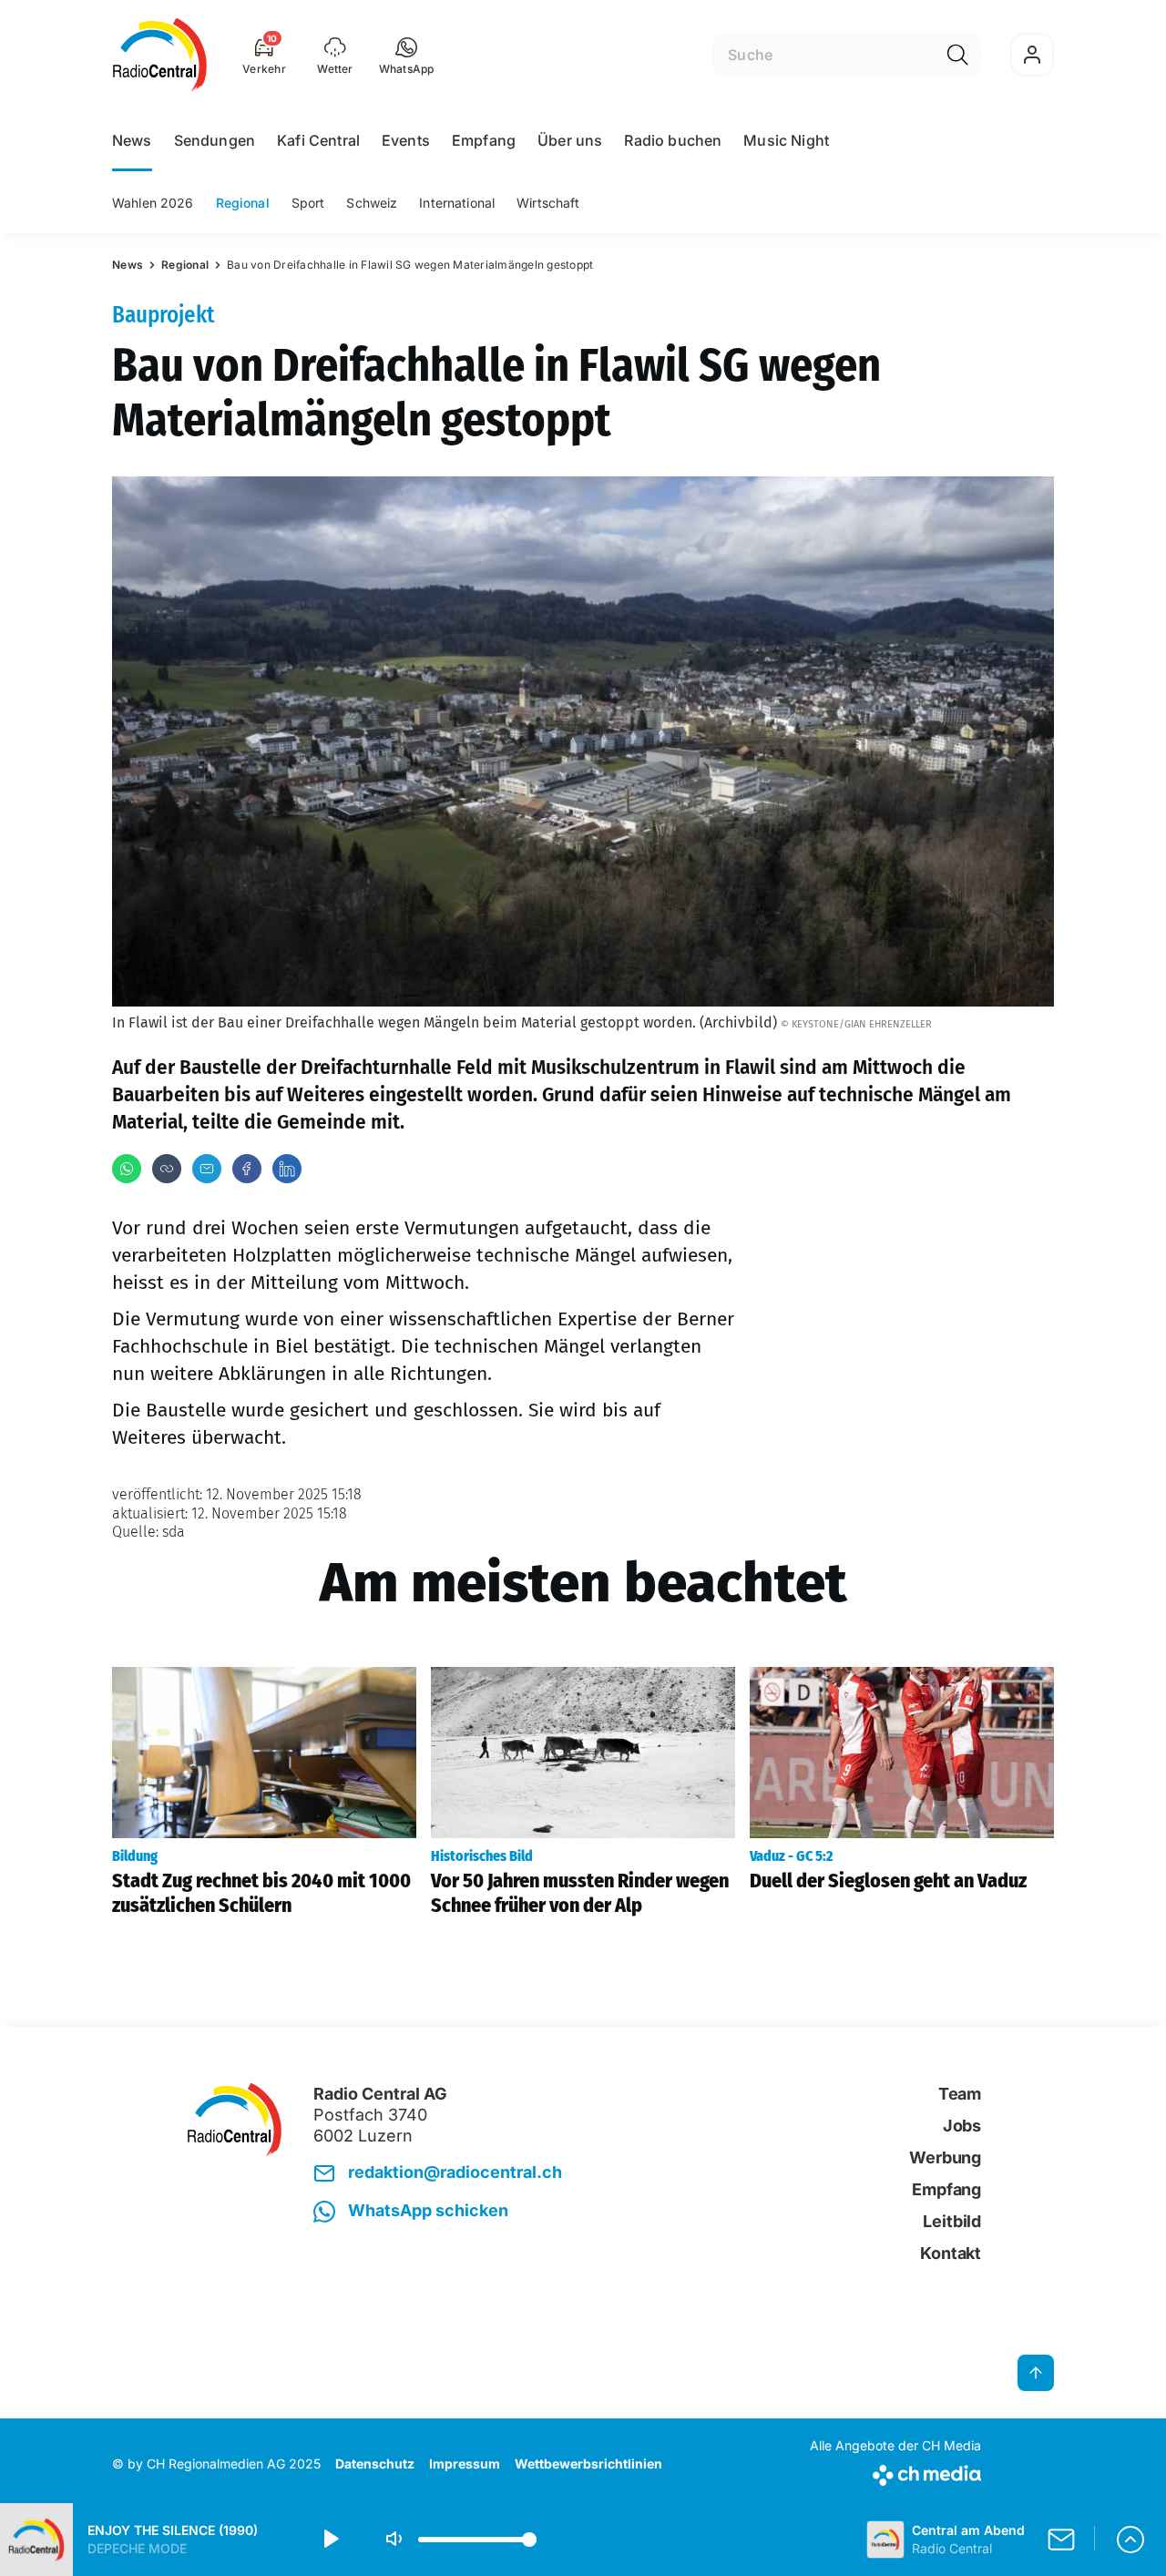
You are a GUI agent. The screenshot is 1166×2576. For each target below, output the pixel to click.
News (132, 140)
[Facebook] (247, 1169)
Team (960, 2094)
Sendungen (215, 140)
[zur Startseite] (160, 55)
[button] (407, 55)
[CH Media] (895, 2472)
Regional (243, 203)
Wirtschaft (548, 203)
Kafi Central (318, 140)
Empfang (484, 140)
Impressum (465, 2464)
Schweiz (372, 203)
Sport (308, 203)
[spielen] (330, 2540)
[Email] (207, 1169)
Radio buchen (673, 140)
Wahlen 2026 (153, 203)
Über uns (570, 140)
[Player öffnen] (1130, 2540)
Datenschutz (375, 2464)
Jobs (962, 2126)
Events (406, 140)
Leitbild (952, 2221)
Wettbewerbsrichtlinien (588, 2464)
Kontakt (951, 2253)
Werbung (945, 2157)
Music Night (786, 140)
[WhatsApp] (127, 1169)
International (457, 203)
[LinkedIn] (287, 1169)
